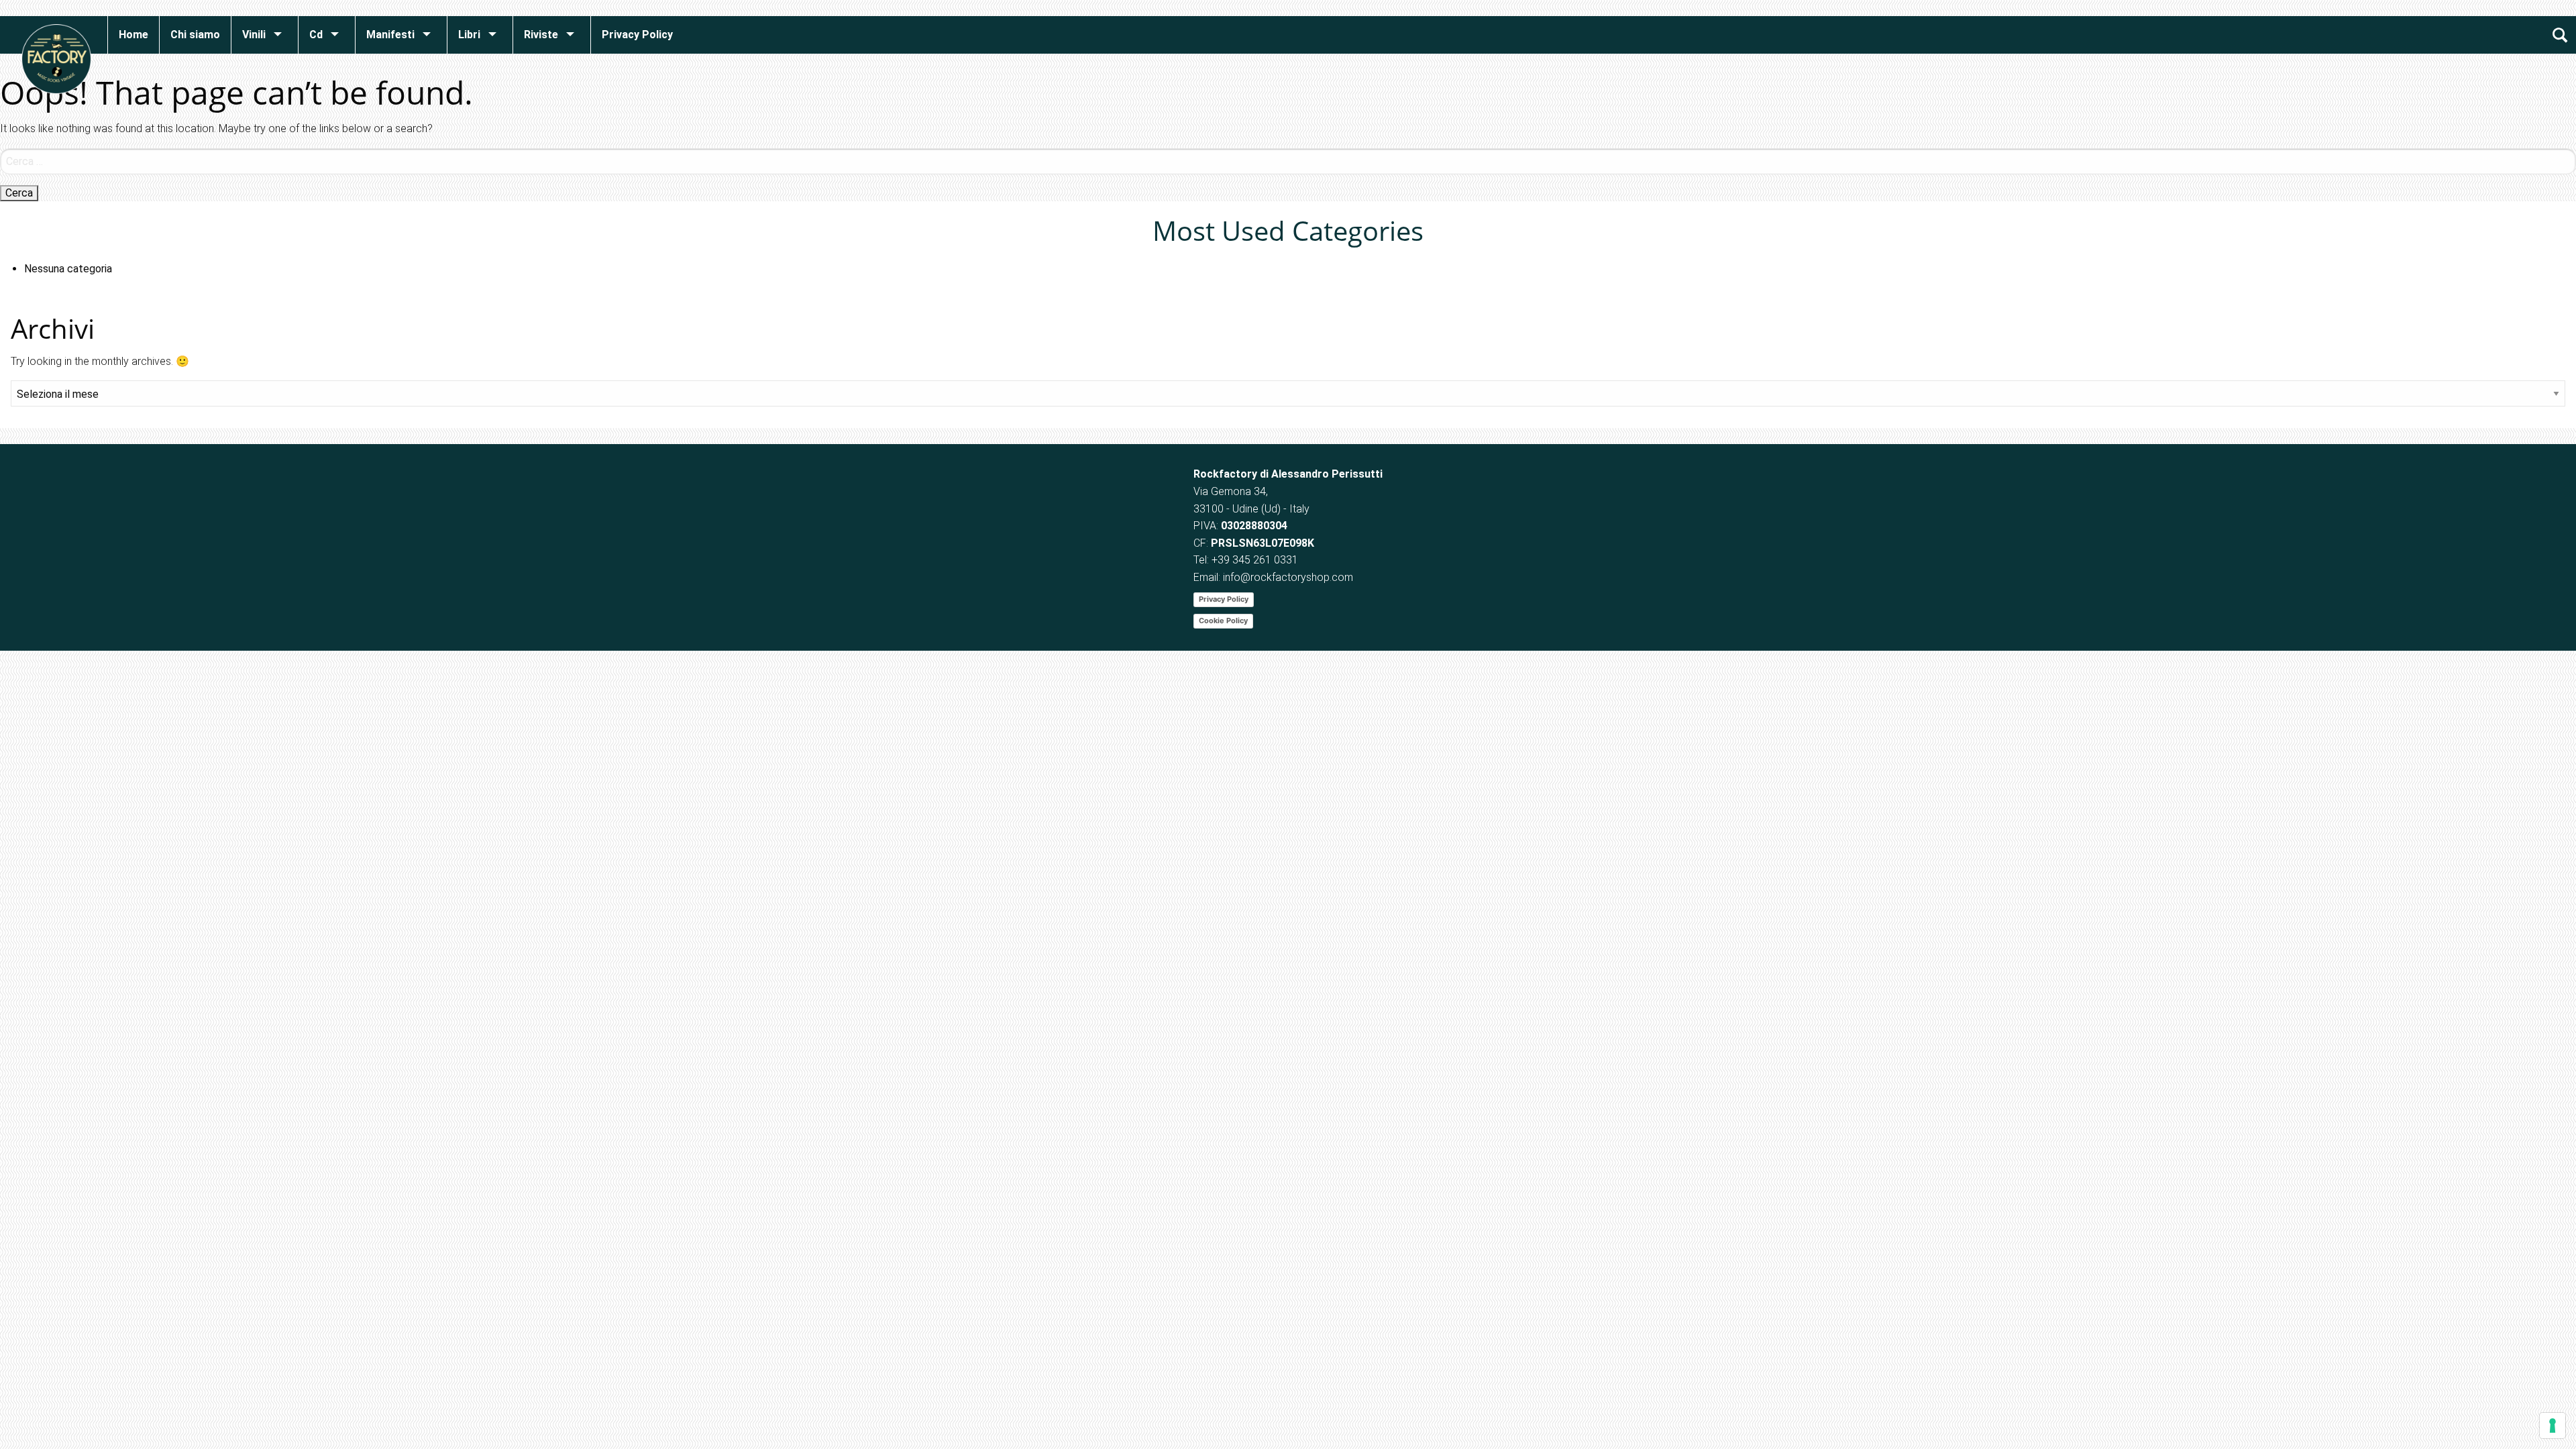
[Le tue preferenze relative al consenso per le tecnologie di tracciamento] (2553, 1426)
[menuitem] (133, 35)
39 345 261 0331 (1258, 560)
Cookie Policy (1223, 621)
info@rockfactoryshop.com (1288, 577)
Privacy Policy (1224, 599)
